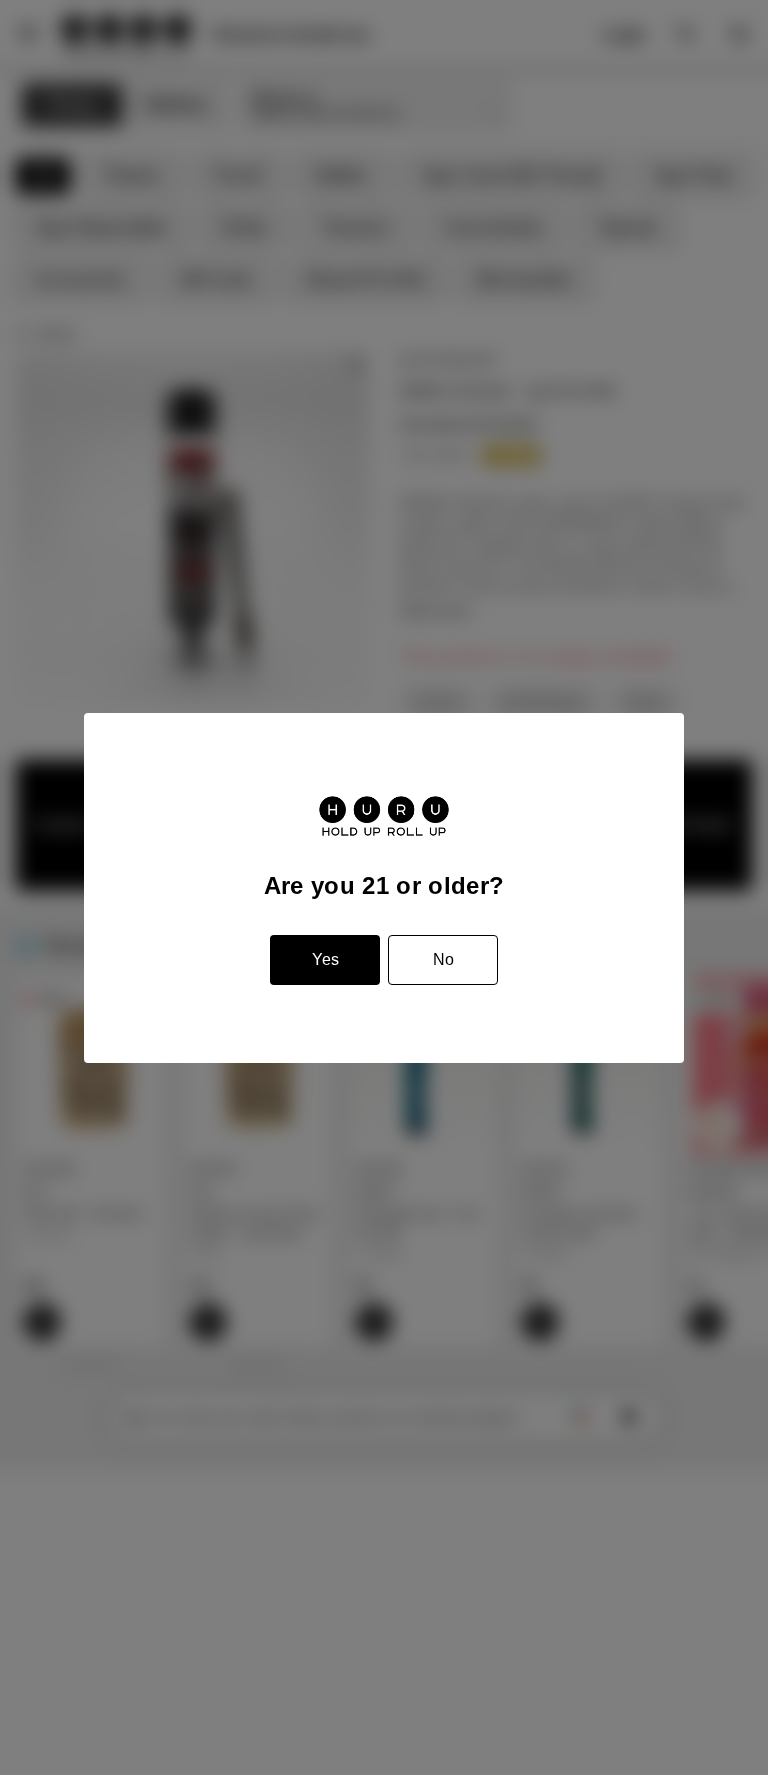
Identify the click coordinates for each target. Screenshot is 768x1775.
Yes (325, 959)
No (443, 959)
